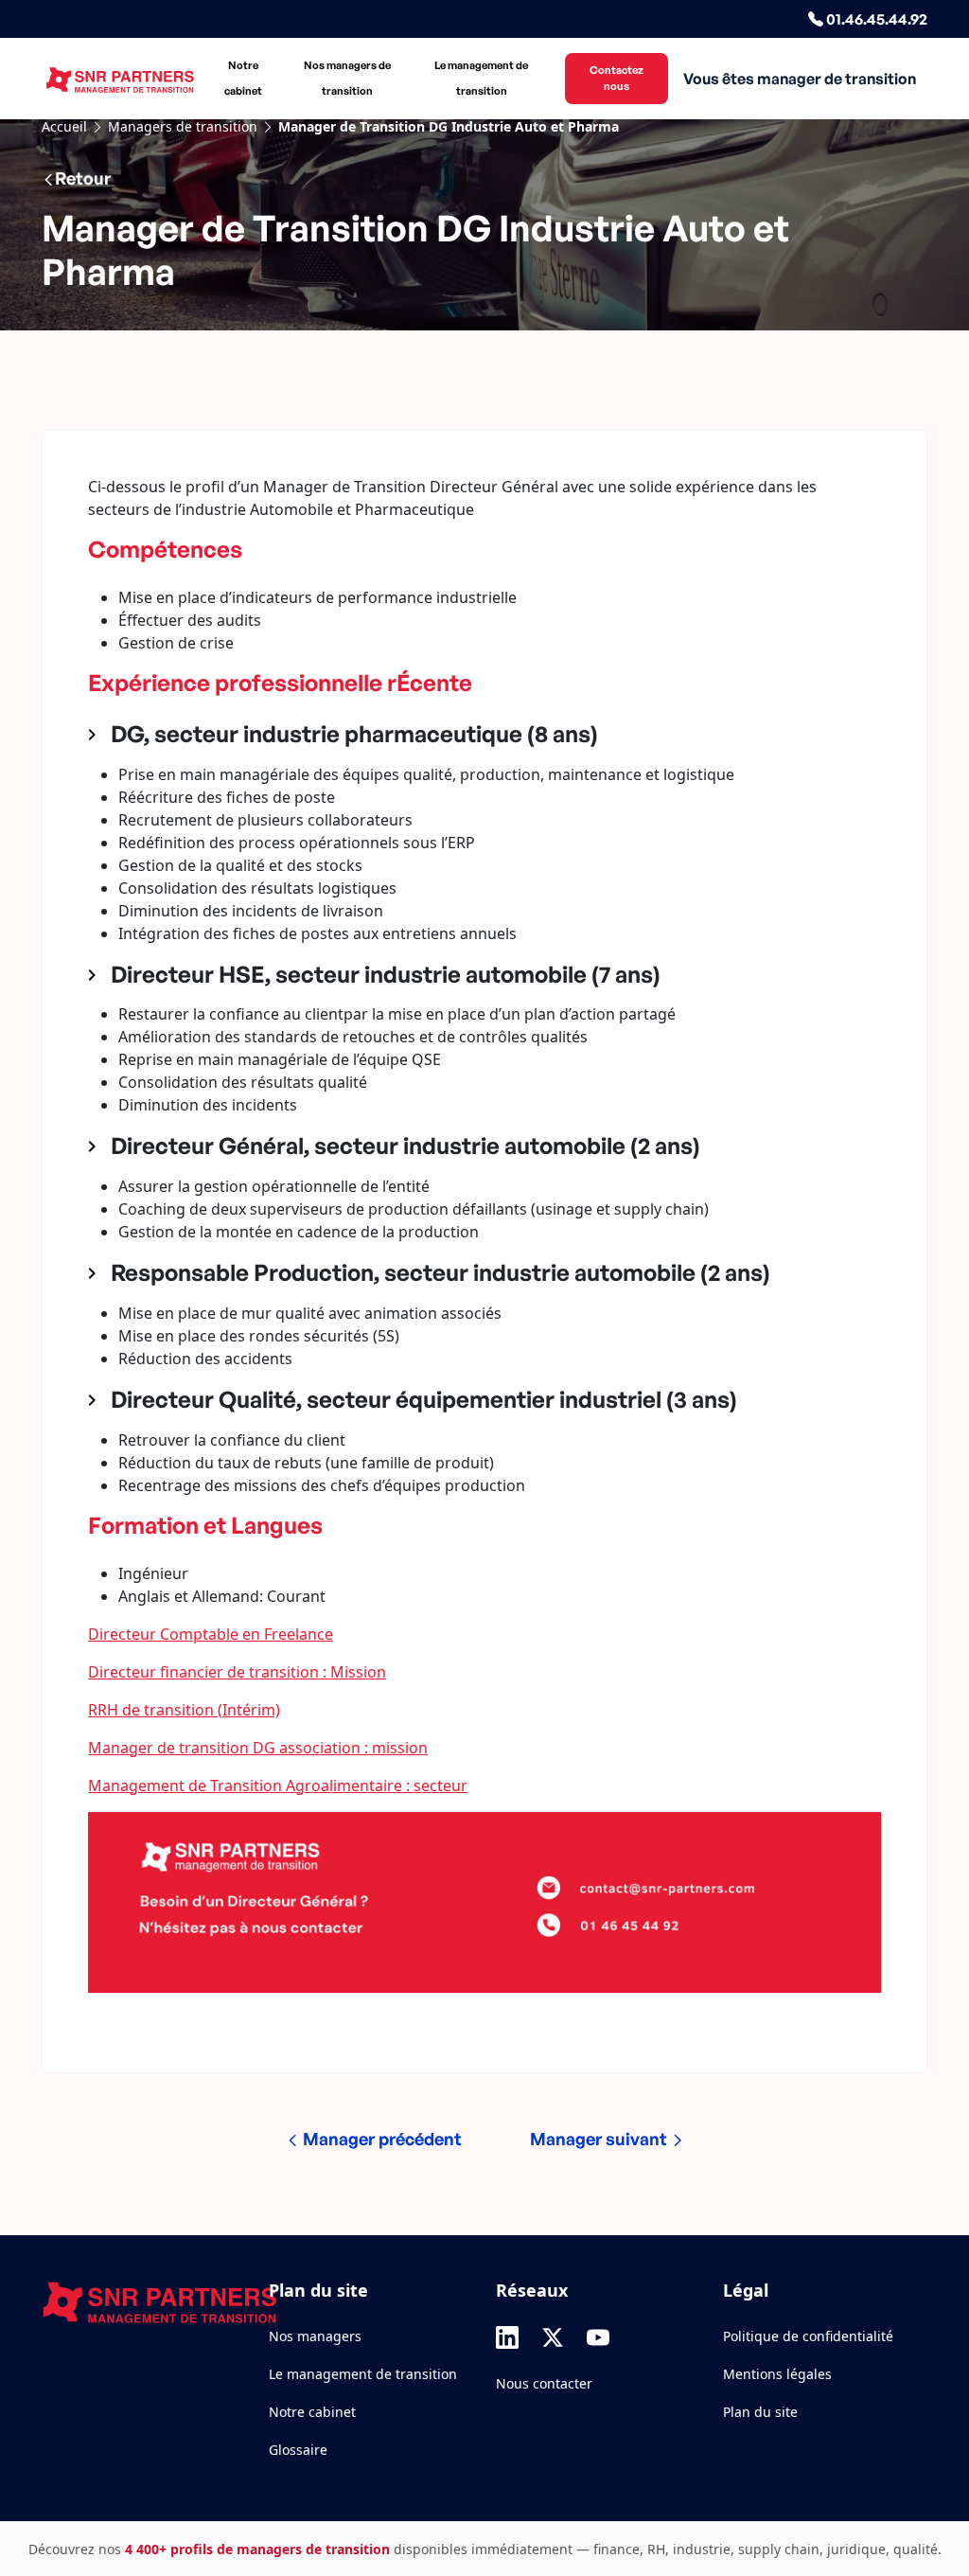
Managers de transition (183, 126)
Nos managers (315, 2336)
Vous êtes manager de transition (800, 79)
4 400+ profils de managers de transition (257, 2549)
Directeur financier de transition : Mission (237, 1672)
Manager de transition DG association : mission (258, 1748)
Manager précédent (380, 2139)
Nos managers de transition (347, 78)
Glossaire (298, 2450)
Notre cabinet (243, 78)
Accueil (64, 126)
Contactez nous (617, 78)
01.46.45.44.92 (875, 19)
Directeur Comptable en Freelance (211, 1634)
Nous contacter (544, 2383)
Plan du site (760, 2412)
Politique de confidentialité (808, 2336)
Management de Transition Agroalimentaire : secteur (278, 1785)
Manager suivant (600, 2139)
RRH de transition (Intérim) (184, 1710)
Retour (83, 178)
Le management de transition (481, 78)
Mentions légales (777, 2374)
